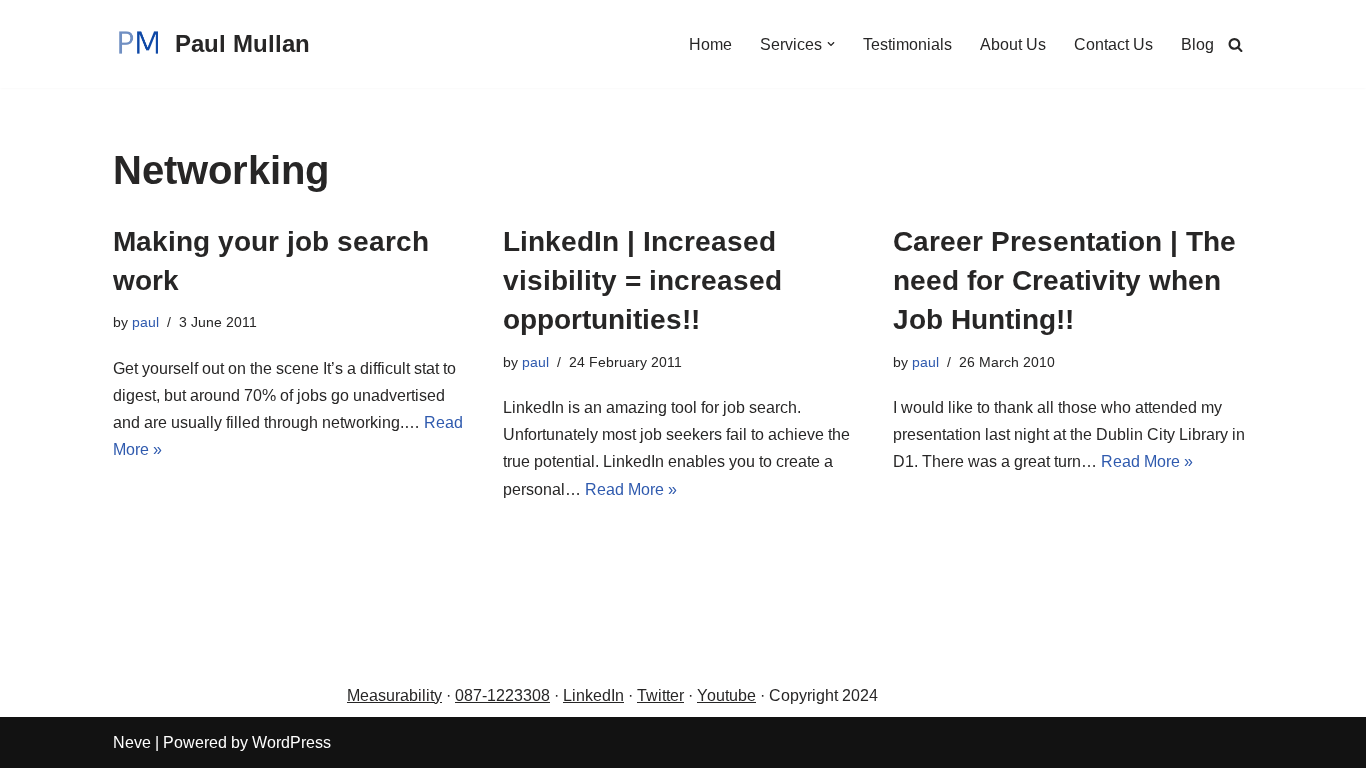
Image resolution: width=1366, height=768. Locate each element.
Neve (132, 742)
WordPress (291, 742)
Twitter (660, 695)
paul (145, 322)
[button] (831, 44)
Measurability (394, 695)
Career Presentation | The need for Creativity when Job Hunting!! (1064, 280)
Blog (1197, 44)
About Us (1013, 44)
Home (710, 44)
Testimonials (907, 44)
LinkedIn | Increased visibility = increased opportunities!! (642, 280)
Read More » (631, 489)
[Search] (1235, 44)
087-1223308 (502, 695)
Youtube (726, 695)
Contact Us (1113, 44)
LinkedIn (593, 695)
